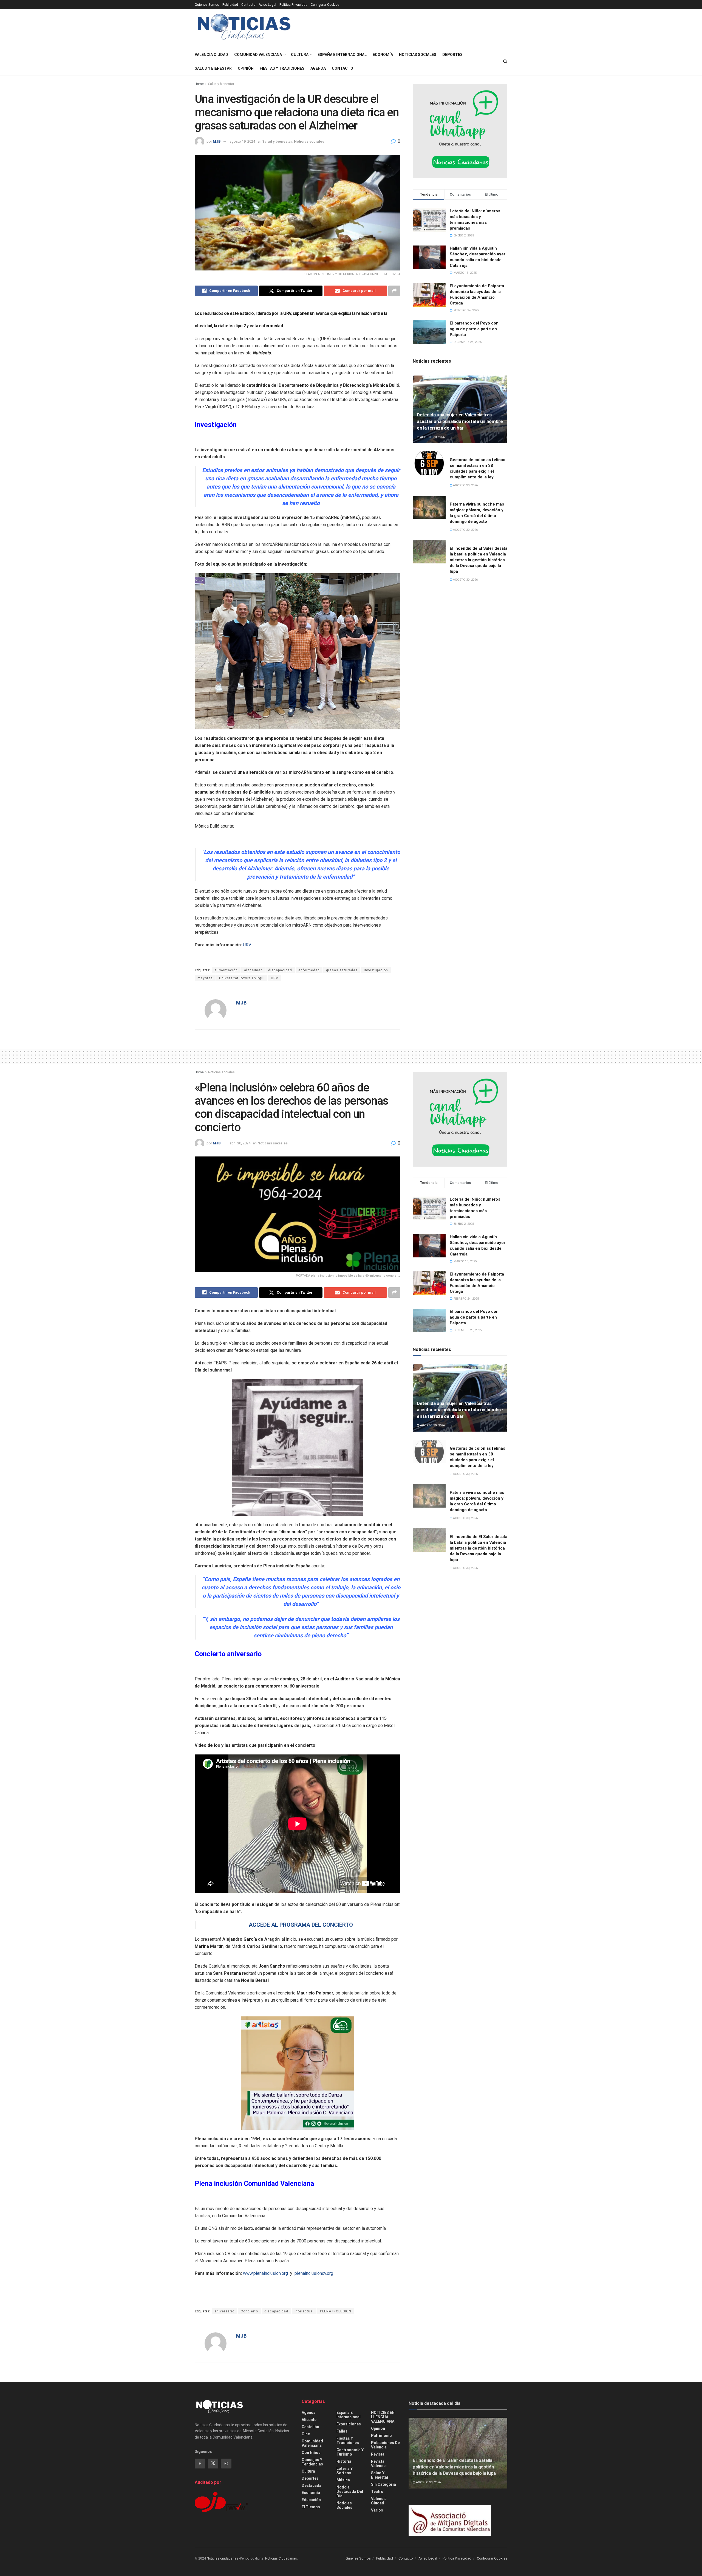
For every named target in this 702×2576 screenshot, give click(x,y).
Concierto (249, 2311)
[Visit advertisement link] (460, 131)
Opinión (246, 68)
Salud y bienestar (213, 68)
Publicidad (230, 5)
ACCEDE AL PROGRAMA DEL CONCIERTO (301, 1925)
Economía (383, 55)
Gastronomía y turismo (350, 2452)
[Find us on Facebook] (200, 2464)
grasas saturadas (342, 970)
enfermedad (309, 970)
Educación (311, 2500)
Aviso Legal (267, 5)
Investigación (376, 970)
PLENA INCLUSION (336, 2311)
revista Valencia (379, 2464)
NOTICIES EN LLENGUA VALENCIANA (383, 2417)
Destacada (312, 2485)
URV (247, 945)
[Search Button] (505, 61)
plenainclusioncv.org (314, 2273)
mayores (205, 978)
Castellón (310, 2427)
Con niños (311, 2453)
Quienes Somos (207, 5)
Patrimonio (381, 2436)
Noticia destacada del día (350, 2492)
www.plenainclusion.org (265, 2273)
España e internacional (342, 55)
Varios (377, 2510)
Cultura (300, 55)
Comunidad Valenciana (258, 55)
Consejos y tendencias (312, 2462)
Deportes (452, 55)
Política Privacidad (293, 5)
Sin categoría (383, 2484)
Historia (344, 2461)
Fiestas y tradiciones (282, 68)
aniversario (224, 2311)
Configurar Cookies (325, 5)
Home (199, 84)
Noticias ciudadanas (223, 2558)
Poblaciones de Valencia (385, 2445)
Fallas (342, 2431)
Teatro (377, 2492)
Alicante (309, 2420)
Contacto (248, 5)
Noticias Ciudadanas (281, 2558)
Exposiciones (349, 2424)
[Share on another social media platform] (394, 291)
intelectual (304, 2311)
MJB (217, 141)
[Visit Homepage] (244, 29)
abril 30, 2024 (240, 1143)
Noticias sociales (418, 55)
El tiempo (311, 2507)
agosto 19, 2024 (242, 141)
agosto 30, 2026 (432, 437)
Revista (378, 2454)
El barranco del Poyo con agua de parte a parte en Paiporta (474, 329)
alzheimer (253, 970)
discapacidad (280, 970)
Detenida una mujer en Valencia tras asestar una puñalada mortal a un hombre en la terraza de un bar (460, 421)
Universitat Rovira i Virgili (242, 978)
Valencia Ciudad (211, 55)
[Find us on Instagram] (226, 2464)
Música (343, 2480)
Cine (306, 2434)
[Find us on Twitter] (213, 2464)
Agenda (318, 68)
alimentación (226, 970)
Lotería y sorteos (345, 2471)
